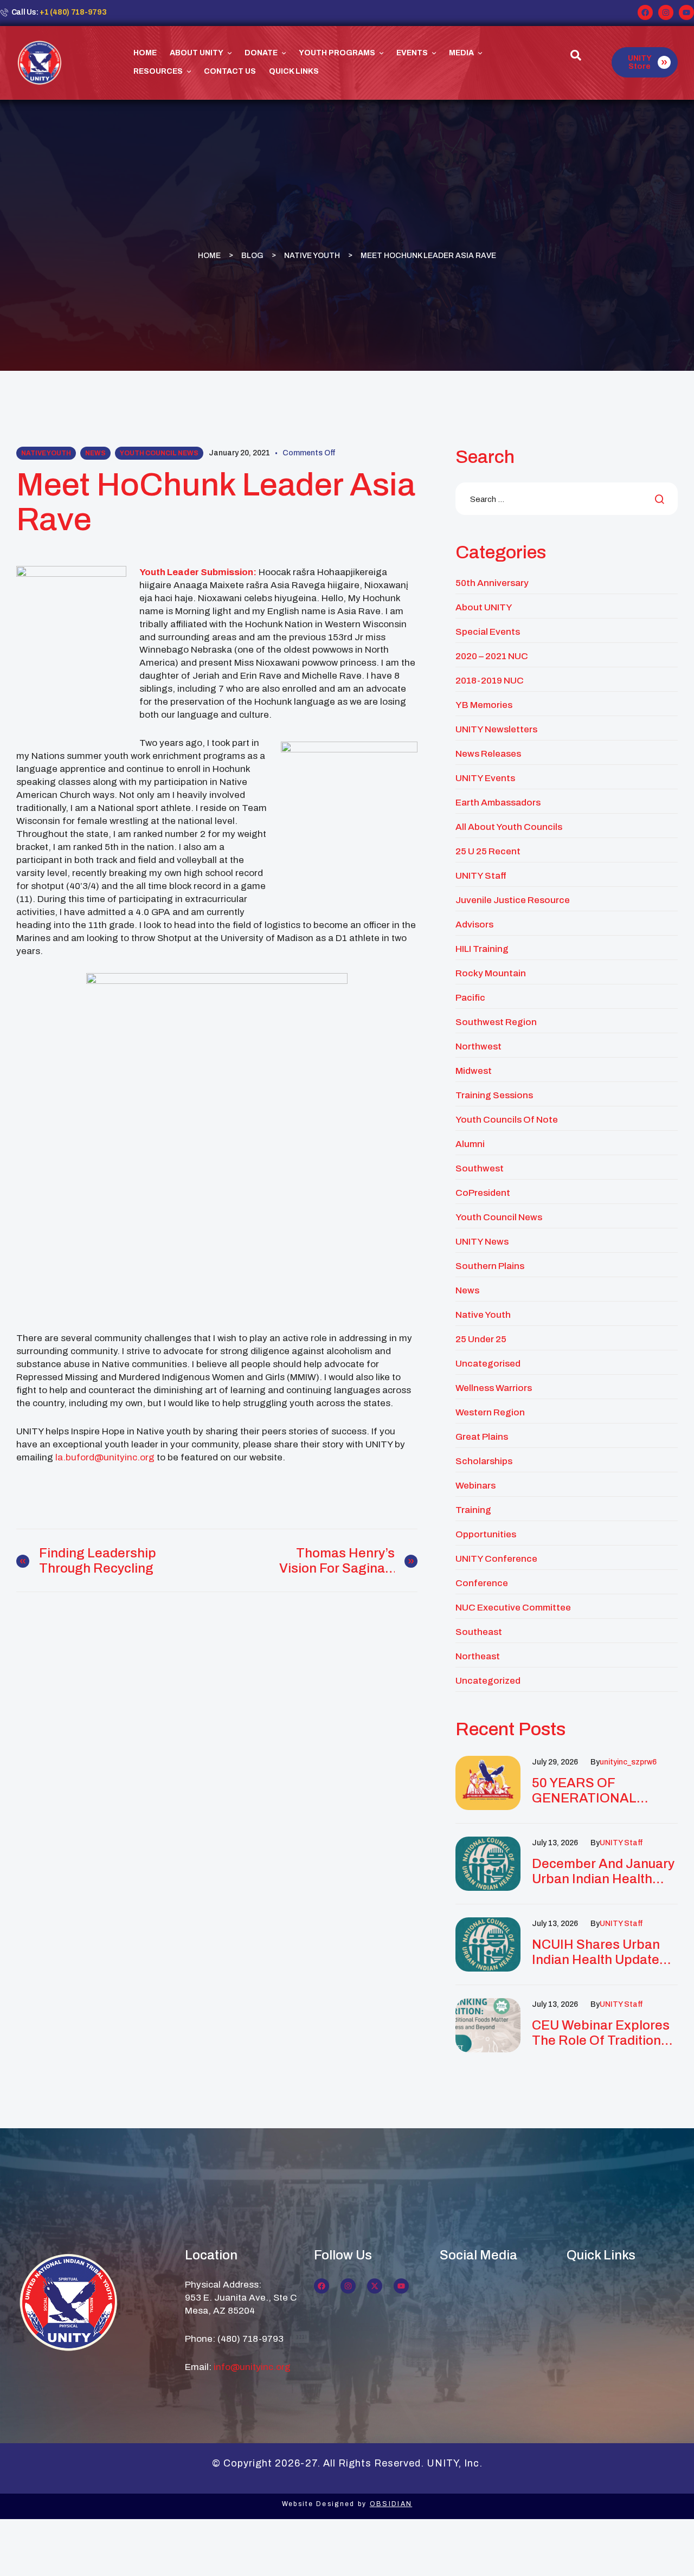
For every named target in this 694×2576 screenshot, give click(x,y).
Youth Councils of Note (507, 1120)
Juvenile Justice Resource (513, 900)
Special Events (488, 632)
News (95, 453)
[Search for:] (567, 500)
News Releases (488, 754)
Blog (252, 255)
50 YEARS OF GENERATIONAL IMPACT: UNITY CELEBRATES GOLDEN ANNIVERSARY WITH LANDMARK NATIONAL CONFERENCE (604, 1791)
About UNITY (484, 607)
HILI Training (482, 949)
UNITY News (482, 1242)
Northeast (478, 1656)
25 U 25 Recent (488, 851)
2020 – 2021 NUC (492, 656)
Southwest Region (496, 1022)
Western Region (490, 1412)
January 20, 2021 (239, 453)
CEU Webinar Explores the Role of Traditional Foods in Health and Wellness (602, 2033)
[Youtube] (686, 12)
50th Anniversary (492, 583)
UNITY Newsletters (496, 729)
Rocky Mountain (491, 973)
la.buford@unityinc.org (105, 1457)
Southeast (479, 1632)
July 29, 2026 (555, 1762)
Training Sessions (494, 1095)
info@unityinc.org (252, 2367)
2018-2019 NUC (490, 681)
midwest (474, 1071)
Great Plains (482, 1437)
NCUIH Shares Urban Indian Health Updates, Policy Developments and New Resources (601, 1952)
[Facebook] (645, 12)
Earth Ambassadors (498, 803)
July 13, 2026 (555, 1843)
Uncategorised (488, 1364)
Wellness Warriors (494, 1388)
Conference (482, 1583)
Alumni (470, 1144)
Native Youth (312, 255)
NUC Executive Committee (513, 1608)
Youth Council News (159, 453)
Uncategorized (488, 1681)
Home (209, 255)
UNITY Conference (496, 1559)
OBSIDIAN (391, 2504)
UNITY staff (621, 1843)
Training (473, 1510)
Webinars (475, 1486)
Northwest (478, 1046)
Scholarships (484, 1461)
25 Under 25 (481, 1339)
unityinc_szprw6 (628, 1762)
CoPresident (483, 1193)
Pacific (470, 998)
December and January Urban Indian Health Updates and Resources (603, 1872)
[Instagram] (666, 12)
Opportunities (486, 1534)
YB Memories (484, 705)
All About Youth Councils (509, 827)
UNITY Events (485, 778)
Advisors (474, 925)
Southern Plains (490, 1266)
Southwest (480, 1168)
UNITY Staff (481, 876)
